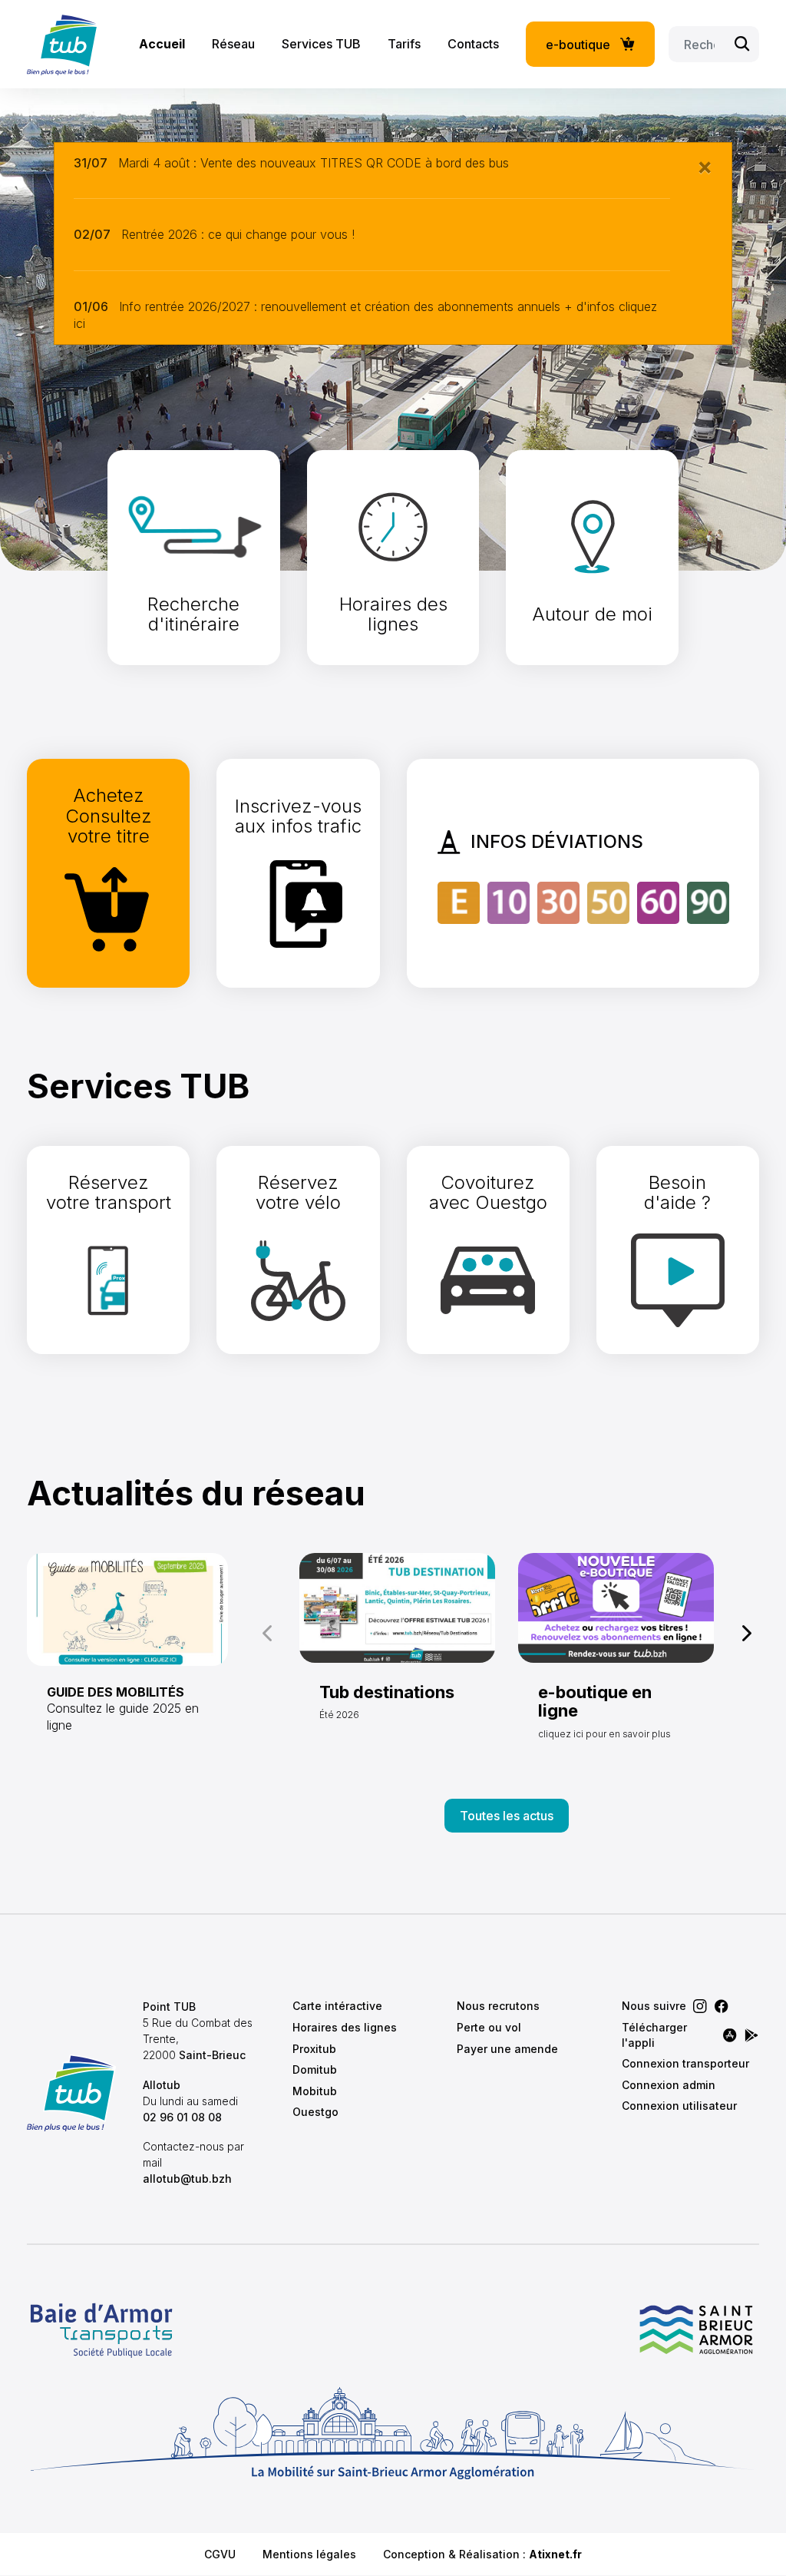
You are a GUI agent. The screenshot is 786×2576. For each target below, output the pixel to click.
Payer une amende (507, 2049)
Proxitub (314, 2049)
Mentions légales (309, 2554)
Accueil (162, 44)
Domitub (315, 2069)
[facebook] (722, 2006)
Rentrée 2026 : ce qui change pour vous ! (238, 234)
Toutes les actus (507, 1816)
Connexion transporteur (685, 2063)
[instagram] (700, 2006)
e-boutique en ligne (595, 1701)
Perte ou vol (489, 2027)
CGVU (220, 2554)
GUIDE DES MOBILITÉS (116, 1692)
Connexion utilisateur (679, 2106)
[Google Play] (751, 2035)
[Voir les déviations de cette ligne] (459, 902)
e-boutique (578, 45)
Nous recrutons (498, 2006)
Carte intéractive (337, 2006)
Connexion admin (669, 2085)
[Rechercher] (742, 44)
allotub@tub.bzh (187, 2179)
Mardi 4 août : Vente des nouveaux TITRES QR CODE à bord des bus (314, 163)
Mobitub (315, 2091)
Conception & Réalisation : (482, 2554)
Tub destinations (387, 1692)
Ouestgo (315, 2112)
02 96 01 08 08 (182, 2117)
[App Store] (730, 2035)
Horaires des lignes (345, 2027)
